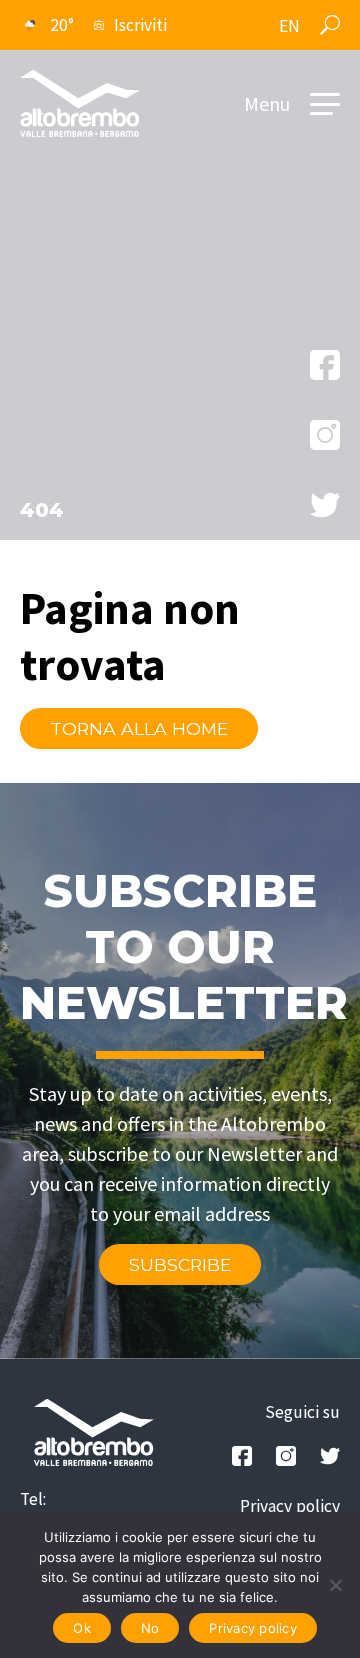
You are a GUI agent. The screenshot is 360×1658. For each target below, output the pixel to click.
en (289, 26)
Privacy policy (290, 1506)
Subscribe (180, 1264)
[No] (335, 1585)
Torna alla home (139, 728)
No (150, 1628)
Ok (82, 1628)
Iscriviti (140, 25)
